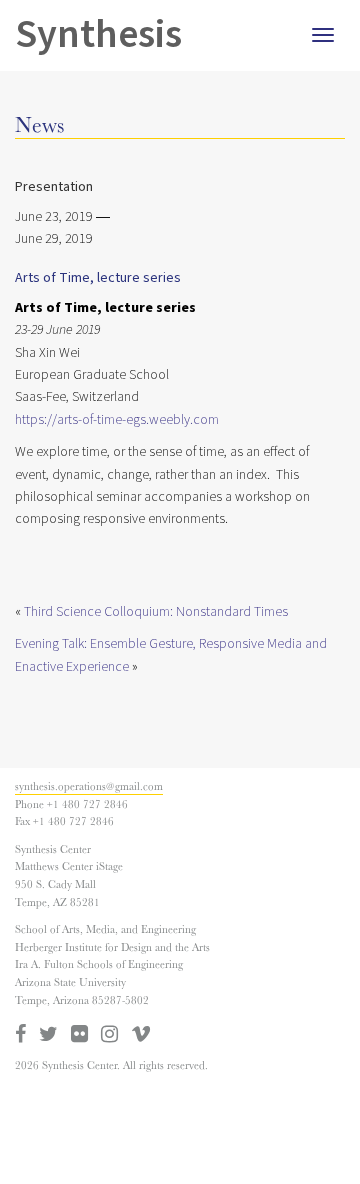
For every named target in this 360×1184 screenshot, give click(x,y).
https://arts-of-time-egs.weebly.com (117, 420)
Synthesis (98, 34)
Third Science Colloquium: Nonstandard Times (156, 612)
